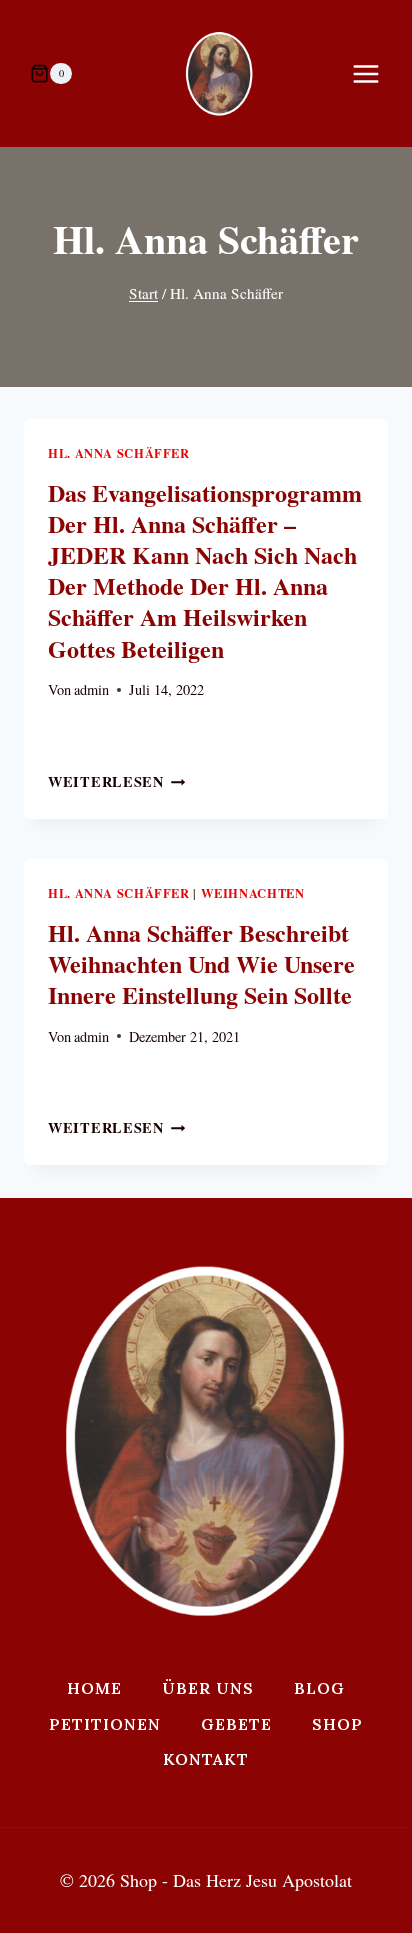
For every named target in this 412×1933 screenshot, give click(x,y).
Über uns (208, 1688)
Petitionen (105, 1724)
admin (91, 689)
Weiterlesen (117, 781)
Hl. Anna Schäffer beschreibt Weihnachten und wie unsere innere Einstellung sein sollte (201, 963)
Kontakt (206, 1759)
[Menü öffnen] (376, 73)
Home (94, 1688)
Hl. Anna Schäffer (119, 453)
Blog (319, 1688)
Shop (337, 1724)
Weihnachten (253, 893)
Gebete (236, 1724)
